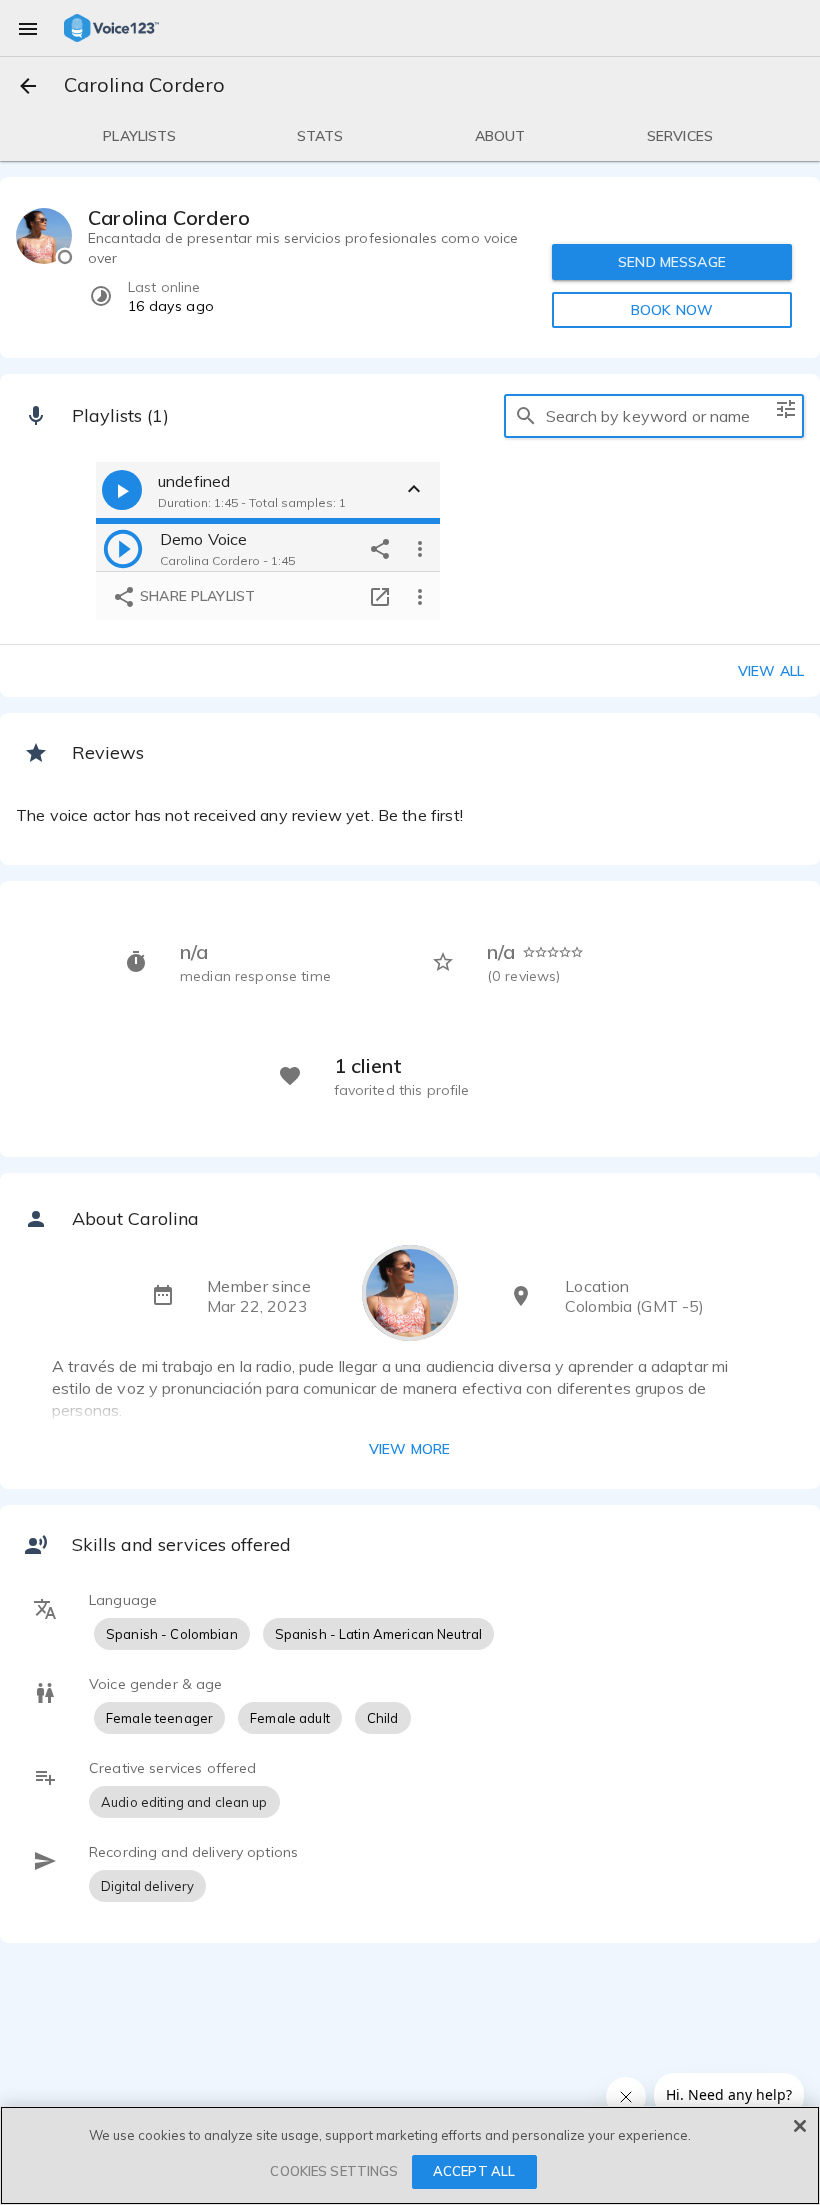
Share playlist (195, 596)
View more (409, 1449)
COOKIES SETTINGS (334, 2171)
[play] (123, 548)
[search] (526, 416)
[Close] (800, 2126)
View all (771, 671)
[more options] (420, 548)
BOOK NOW (672, 310)
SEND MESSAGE (672, 262)
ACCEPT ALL (474, 2171)
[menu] (28, 28)
